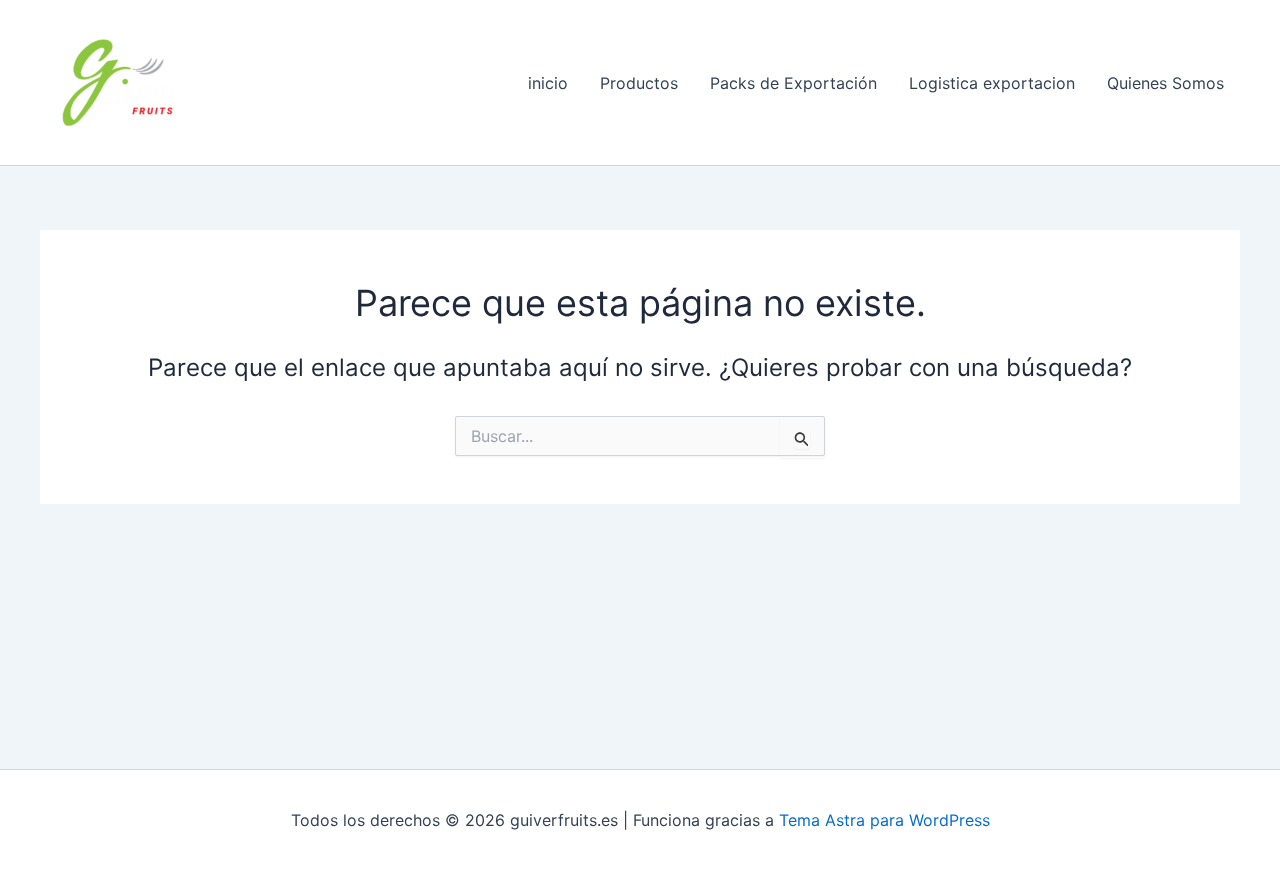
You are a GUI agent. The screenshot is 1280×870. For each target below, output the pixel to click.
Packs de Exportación (793, 83)
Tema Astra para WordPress (884, 820)
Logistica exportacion (992, 83)
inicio (548, 83)
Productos (639, 83)
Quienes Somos (1165, 83)
